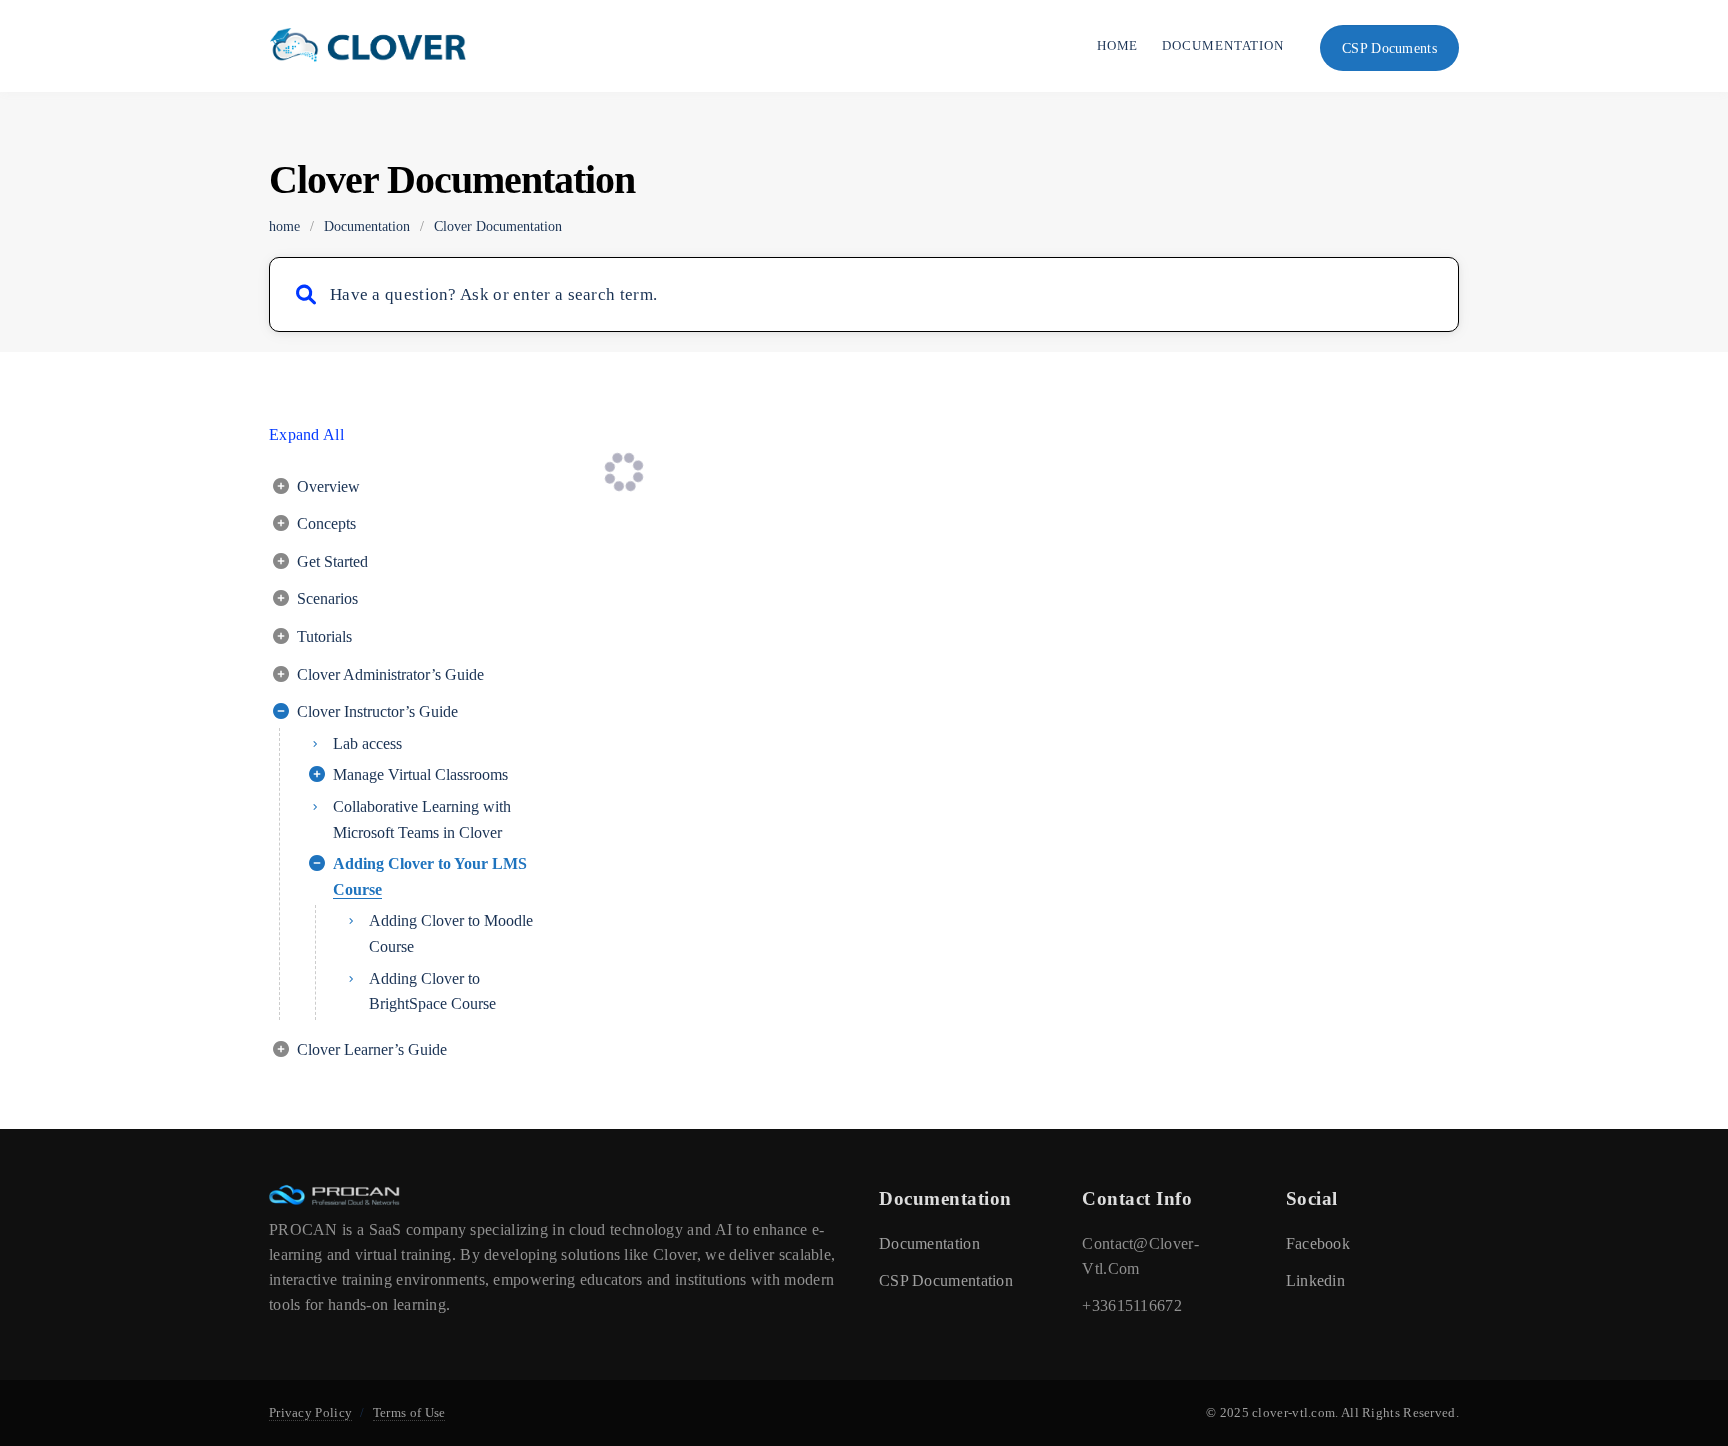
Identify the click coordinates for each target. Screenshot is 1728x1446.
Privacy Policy (310, 1412)
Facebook (1318, 1243)
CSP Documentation (946, 1280)
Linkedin (1315, 1280)
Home (1118, 45)
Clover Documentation (498, 226)
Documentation (1223, 45)
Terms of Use (409, 1412)
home (284, 226)
